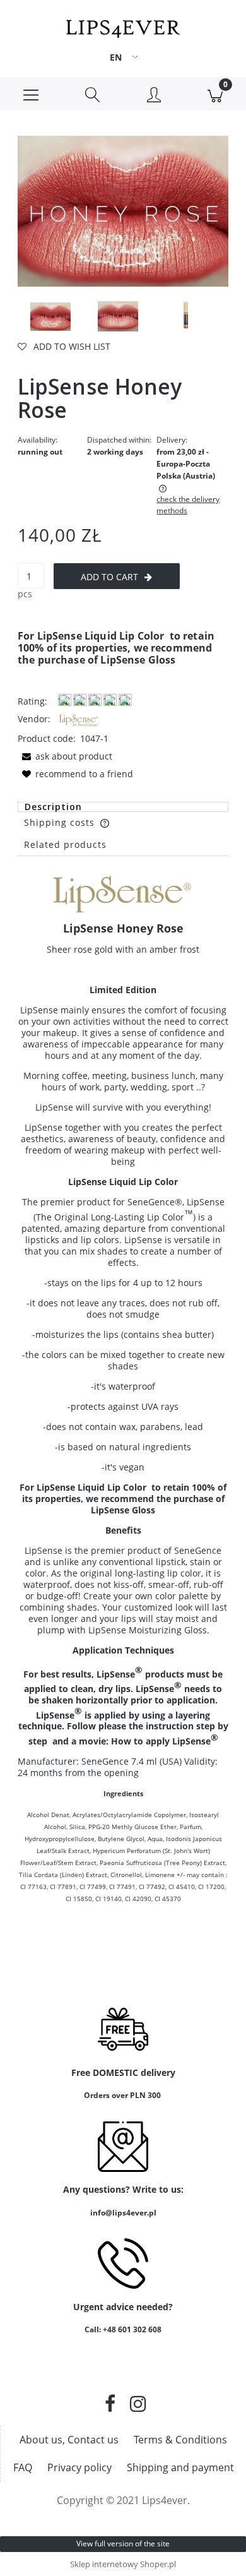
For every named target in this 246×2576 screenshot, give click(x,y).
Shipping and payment (180, 2467)
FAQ (23, 2467)
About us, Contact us (69, 2440)
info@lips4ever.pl (123, 2213)
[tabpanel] (123, 1419)
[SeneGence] (79, 719)
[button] (31, 94)
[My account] (154, 96)
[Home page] (123, 26)
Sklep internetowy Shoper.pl (123, 2564)
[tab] (123, 807)
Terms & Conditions (180, 2440)
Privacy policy (79, 2467)
